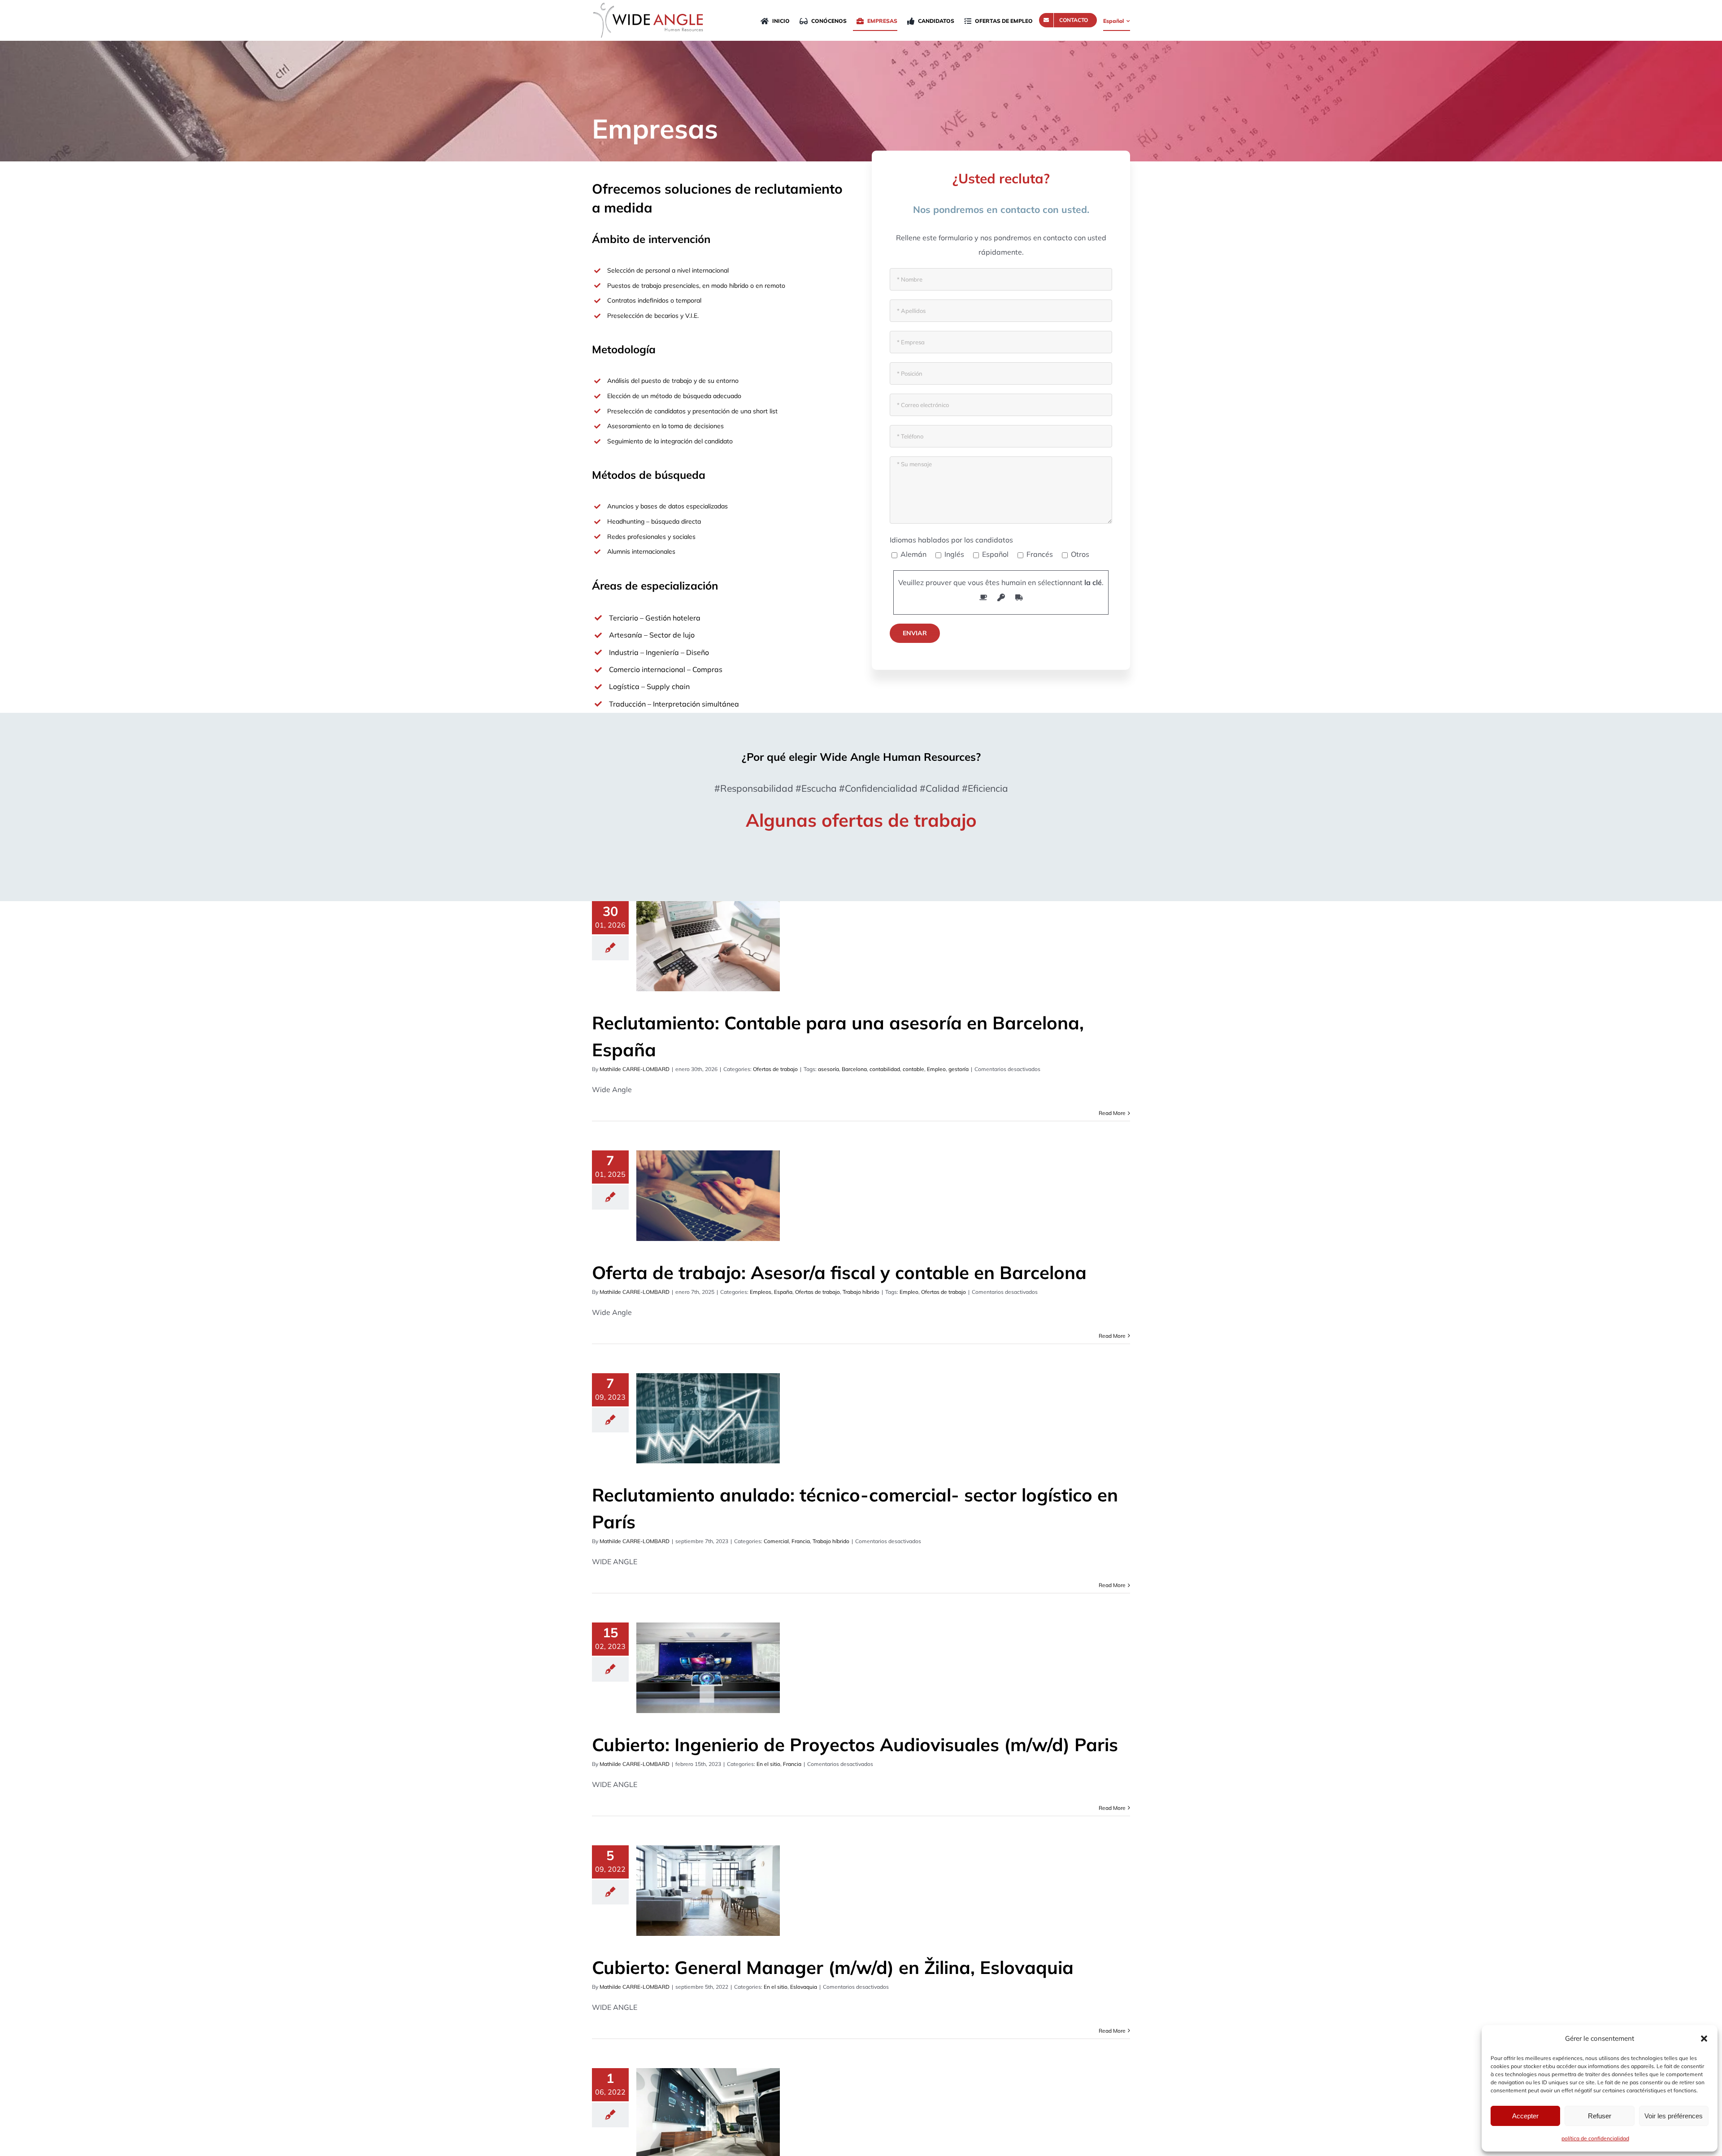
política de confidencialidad (1595, 2138)
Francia (801, 1541)
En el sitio (768, 1764)
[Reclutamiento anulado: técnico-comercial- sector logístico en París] (708, 1419)
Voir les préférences (1674, 2116)
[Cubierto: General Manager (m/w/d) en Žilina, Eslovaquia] (708, 1891)
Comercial (776, 1541)
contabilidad (885, 1069)
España (783, 1292)
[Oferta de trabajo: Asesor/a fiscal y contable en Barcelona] (708, 1196)
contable (913, 1069)
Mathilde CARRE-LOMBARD (635, 1069)
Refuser (1600, 2116)
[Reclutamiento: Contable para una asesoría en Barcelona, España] (708, 946)
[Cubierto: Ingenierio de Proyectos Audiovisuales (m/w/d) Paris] (708, 1668)
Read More (1112, 1113)
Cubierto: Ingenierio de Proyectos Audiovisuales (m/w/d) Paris (855, 1744)
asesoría (828, 1069)
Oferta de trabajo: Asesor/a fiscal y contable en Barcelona (839, 1272)
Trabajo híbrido (861, 1292)
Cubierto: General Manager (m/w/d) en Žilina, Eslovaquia (833, 1967)
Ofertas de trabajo (775, 1069)
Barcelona (854, 1069)
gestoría (959, 1069)
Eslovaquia (804, 1987)
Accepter (1525, 2116)
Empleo (936, 1069)
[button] (1704, 2039)
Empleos (761, 1292)
